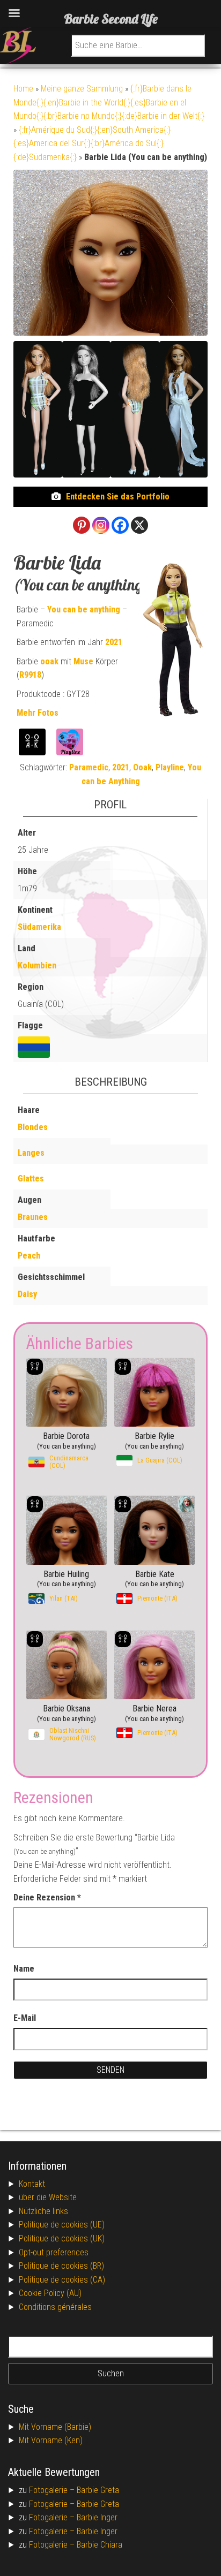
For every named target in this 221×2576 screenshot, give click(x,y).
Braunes (33, 1217)
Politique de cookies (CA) (62, 2280)
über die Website (48, 2197)
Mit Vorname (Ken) (51, 2440)
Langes (31, 1153)
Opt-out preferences (54, 2252)
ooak (49, 661)
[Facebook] (120, 525)
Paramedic (89, 767)
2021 (114, 642)
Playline (170, 767)
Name (24, 1969)
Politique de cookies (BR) (61, 2266)
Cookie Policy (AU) (50, 2293)
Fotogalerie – (53, 2490)
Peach (29, 1256)
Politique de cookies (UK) (62, 2238)
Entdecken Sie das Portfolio (118, 497)
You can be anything (84, 609)
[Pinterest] (82, 525)
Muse (83, 661)
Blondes (33, 1127)
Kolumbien (37, 965)
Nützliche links (43, 2211)
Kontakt (32, 2184)
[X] (139, 525)
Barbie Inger (97, 2517)
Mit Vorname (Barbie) (55, 2427)
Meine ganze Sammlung (82, 89)
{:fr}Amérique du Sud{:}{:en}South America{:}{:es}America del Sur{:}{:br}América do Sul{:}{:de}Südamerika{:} (92, 143)
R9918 (30, 675)
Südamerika (39, 927)
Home (23, 89)
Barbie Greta (98, 2490)
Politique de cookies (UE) (62, 2225)
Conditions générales (55, 2307)
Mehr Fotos (38, 713)
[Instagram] (101, 525)
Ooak (142, 767)
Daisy (27, 1294)
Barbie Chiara (100, 2545)
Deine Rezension (47, 1897)
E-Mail (25, 2018)
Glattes (31, 1179)
